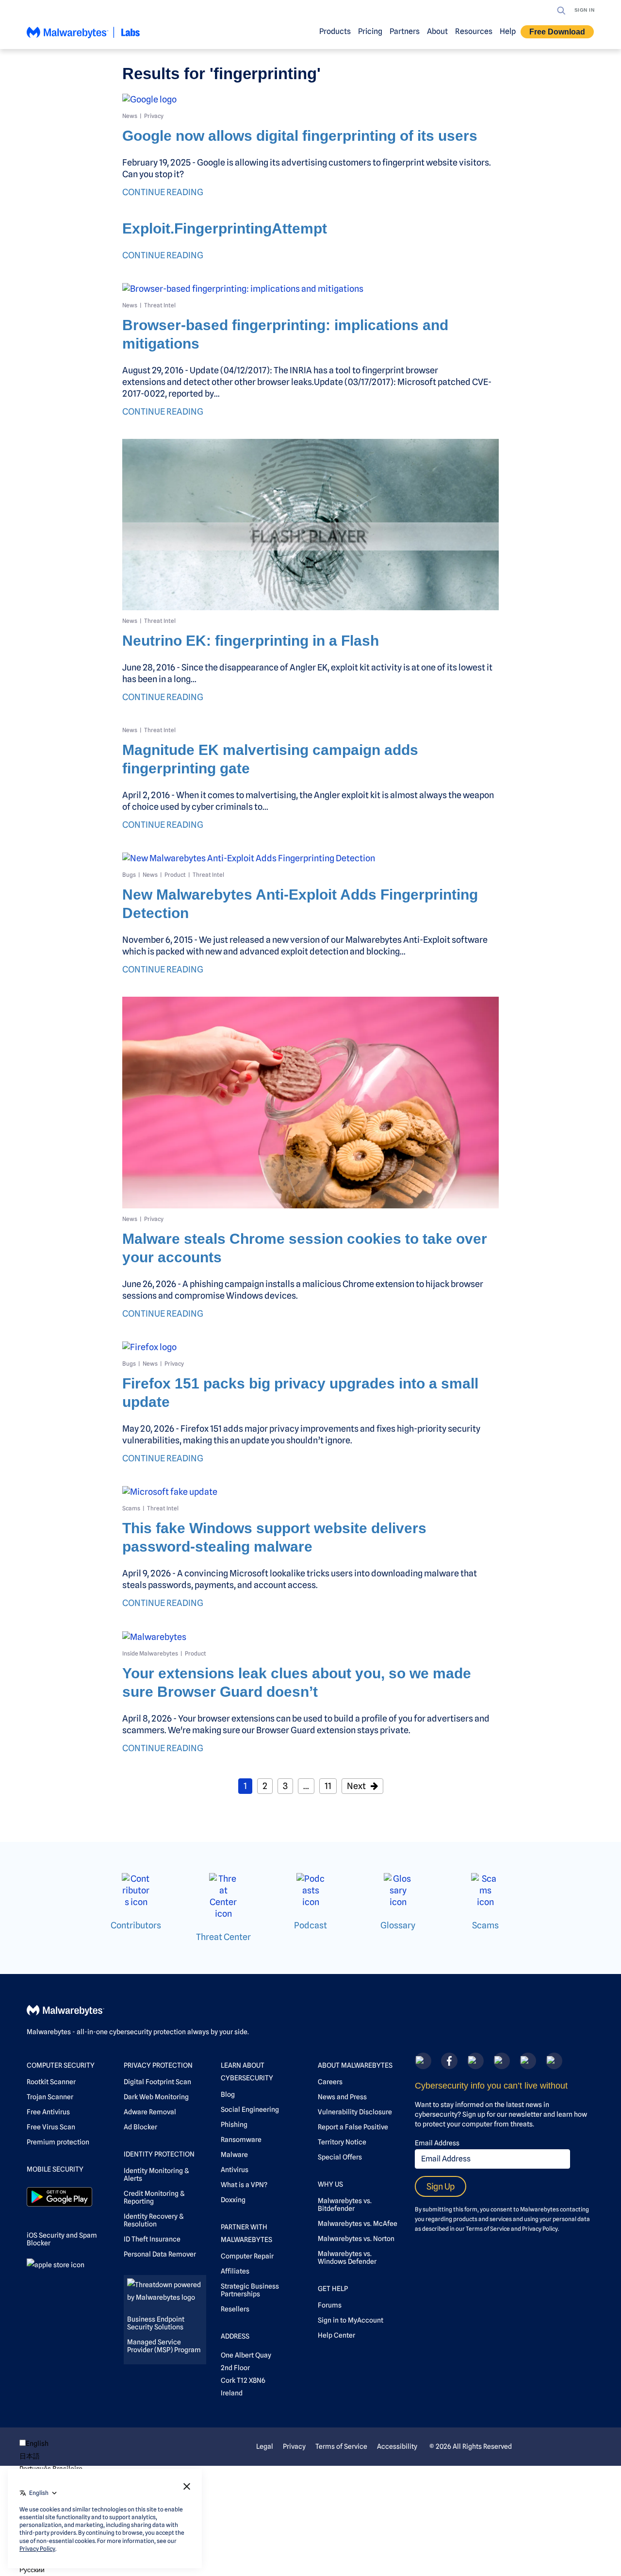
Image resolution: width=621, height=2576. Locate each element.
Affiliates (235, 2271)
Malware (234, 2155)
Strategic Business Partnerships (250, 2290)
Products (335, 31)
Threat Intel (160, 305)
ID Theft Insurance (152, 2239)
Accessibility (397, 2446)
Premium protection (58, 2142)
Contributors (136, 1925)
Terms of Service (488, 2229)
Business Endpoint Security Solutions (156, 2323)
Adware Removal (150, 2112)
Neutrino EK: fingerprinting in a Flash (251, 641)
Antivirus (235, 2170)
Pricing (370, 31)
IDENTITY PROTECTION (159, 2154)
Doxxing (233, 2200)
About (437, 31)
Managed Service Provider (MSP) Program (164, 2346)
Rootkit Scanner (51, 2082)
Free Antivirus (48, 2112)
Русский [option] (32, 2570)
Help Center (336, 2335)
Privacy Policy (540, 2229)
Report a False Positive (353, 2127)
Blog (228, 2094)
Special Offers (340, 2157)
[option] (51, 2456)
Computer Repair (247, 2256)
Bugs (129, 875)
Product (175, 875)
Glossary (398, 1925)
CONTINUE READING (163, 192)
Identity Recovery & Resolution (154, 2220)
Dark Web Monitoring (156, 2097)
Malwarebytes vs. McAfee (358, 2224)
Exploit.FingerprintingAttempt (225, 228)
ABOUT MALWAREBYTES (355, 2065)
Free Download (557, 32)
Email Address (437, 2143)
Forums (330, 2305)
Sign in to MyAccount (351, 2320)
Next (356, 1786)
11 (328, 1786)
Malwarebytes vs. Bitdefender (345, 2205)
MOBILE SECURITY (55, 2169)
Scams (131, 1508)
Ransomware (241, 2140)
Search (561, 11)
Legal (265, 2446)
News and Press (342, 2097)
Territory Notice (342, 2142)
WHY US (330, 2184)
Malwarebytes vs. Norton (356, 2239)
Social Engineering (250, 2109)
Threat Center (223, 1937)
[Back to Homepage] (83, 37)
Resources (474, 31)
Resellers (235, 2309)
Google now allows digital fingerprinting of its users (300, 136)
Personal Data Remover (160, 2254)
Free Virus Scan (51, 2127)
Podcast (310, 1925)
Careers (330, 2082)
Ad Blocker (140, 2127)
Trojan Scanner (50, 2097)
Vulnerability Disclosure (355, 2112)
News (130, 116)
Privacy (154, 116)
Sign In (585, 10)
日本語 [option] (30, 2456)
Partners (405, 31)
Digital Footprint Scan (157, 2082)
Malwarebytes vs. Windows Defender (347, 2258)
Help (508, 31)
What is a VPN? (244, 2185)
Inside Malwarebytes (150, 1653)
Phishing (234, 2124)
